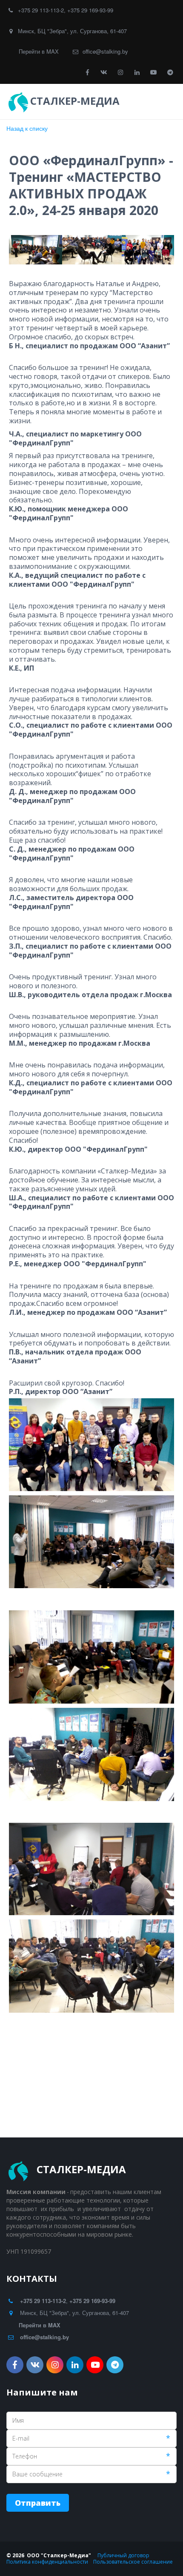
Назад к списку (27, 128)
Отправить (38, 2503)
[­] (130, 101)
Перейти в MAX (39, 51)
